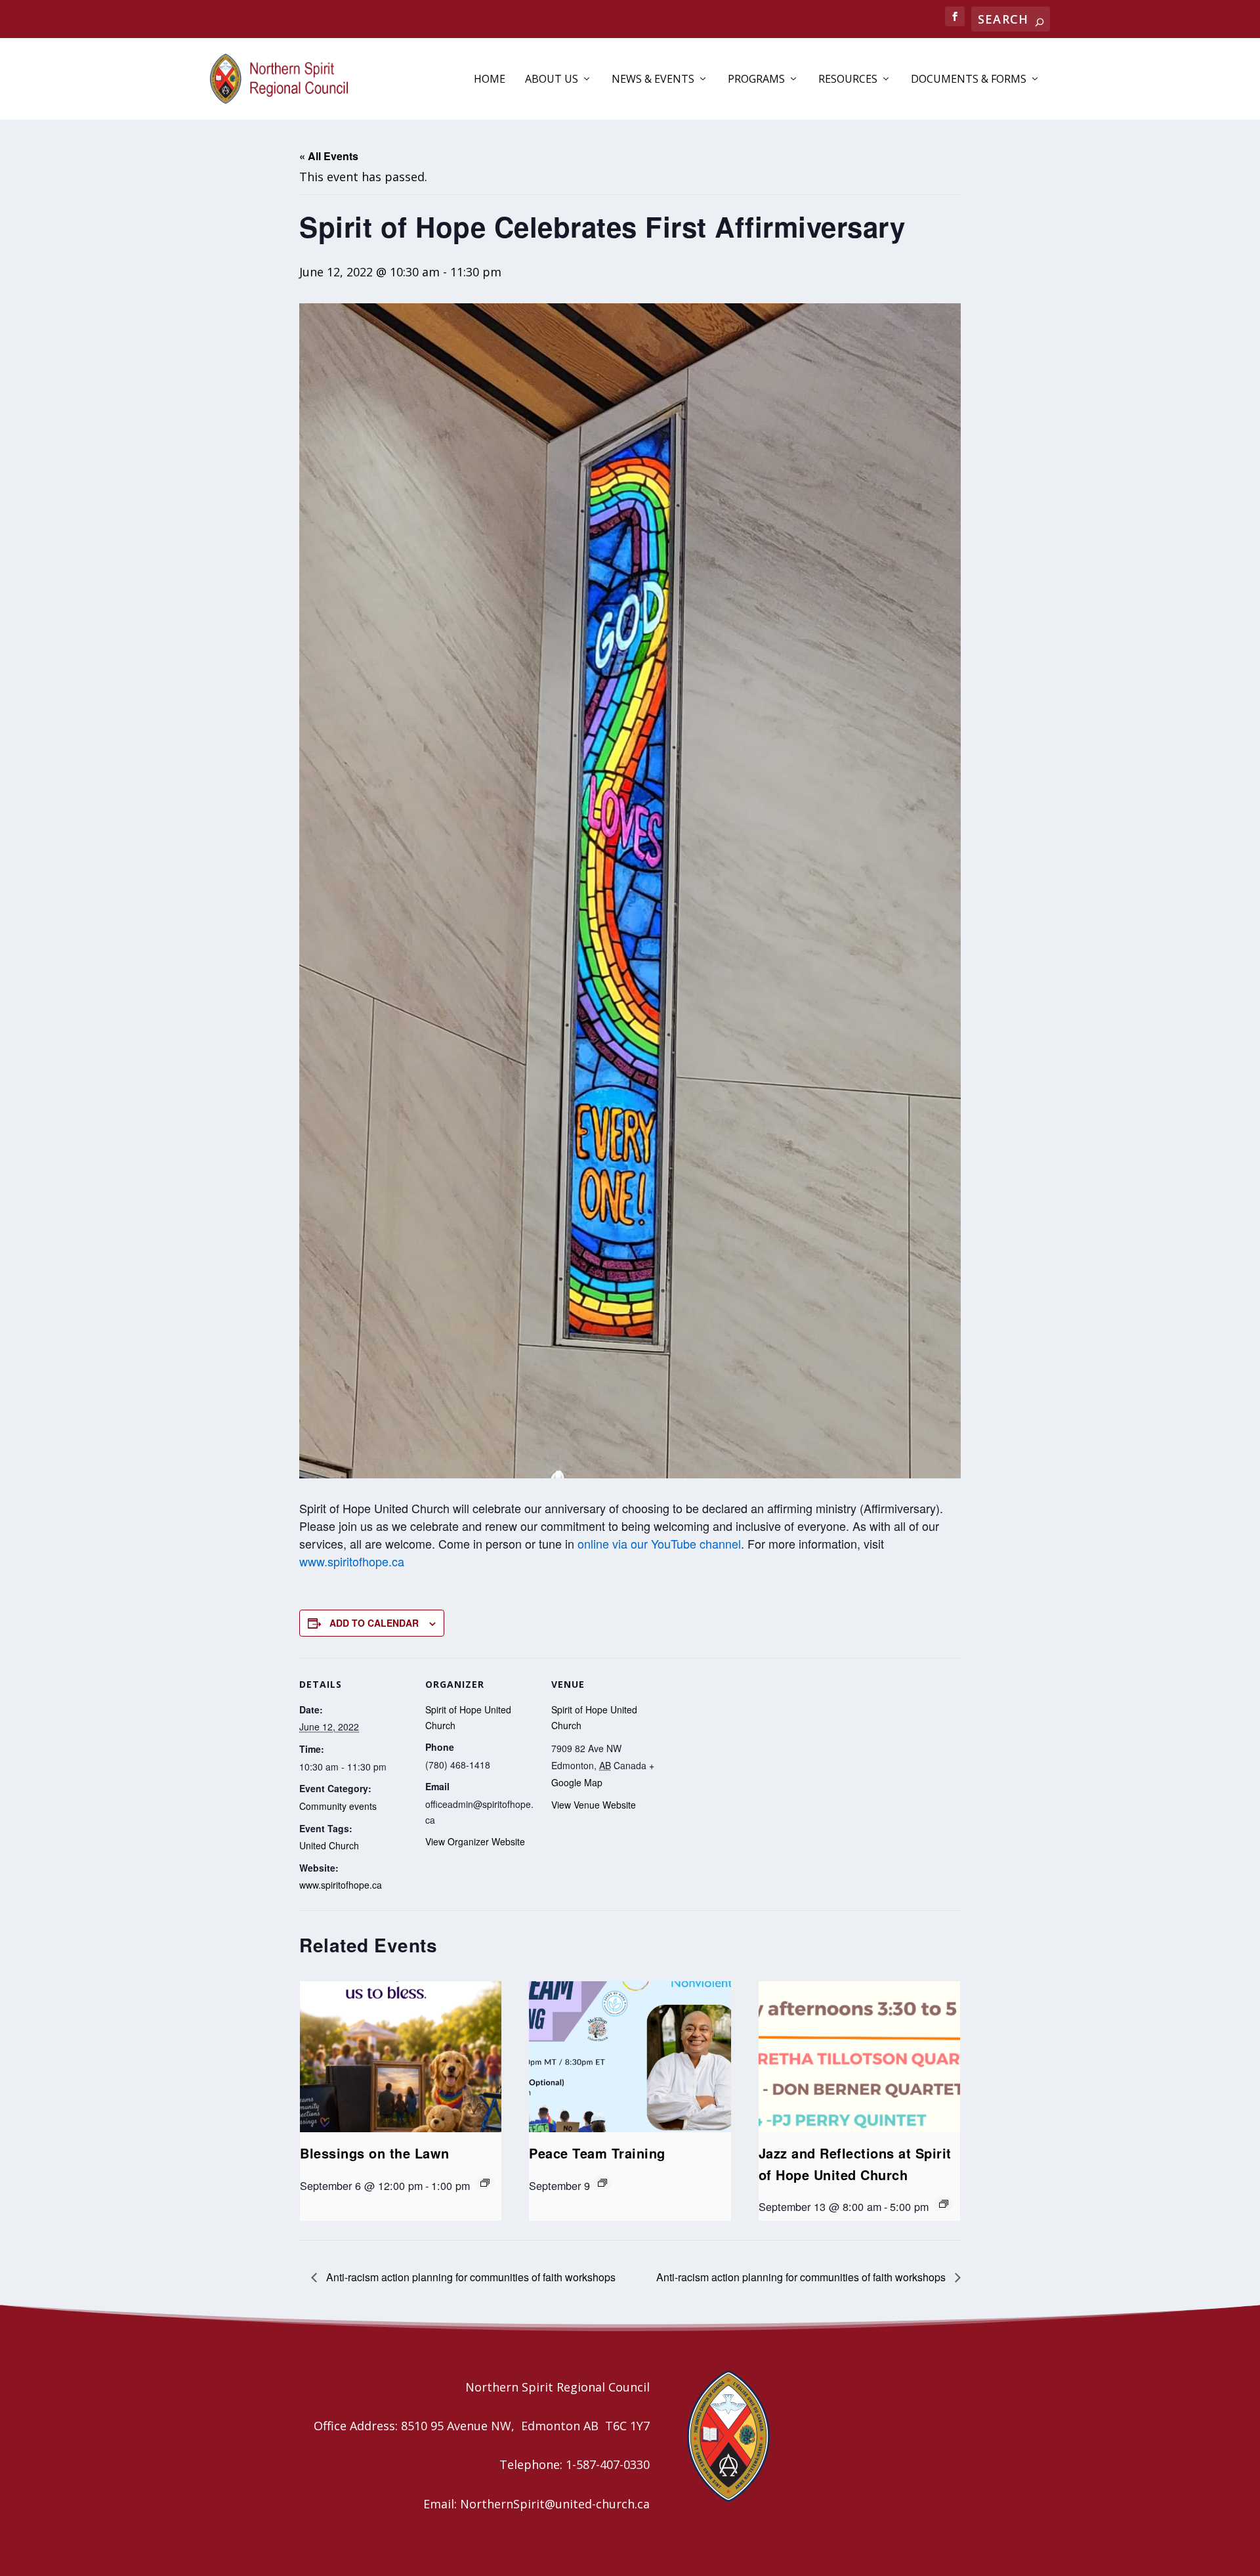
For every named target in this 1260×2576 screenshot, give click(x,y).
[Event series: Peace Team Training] (602, 2183)
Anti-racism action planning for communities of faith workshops (470, 2277)
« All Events (329, 156)
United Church (329, 1845)
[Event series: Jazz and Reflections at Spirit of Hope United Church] (944, 2204)
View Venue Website (594, 1805)
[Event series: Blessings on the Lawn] (485, 2183)
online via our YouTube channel (659, 1543)
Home (490, 80)
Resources (848, 80)
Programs (756, 80)
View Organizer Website (475, 1841)
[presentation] (401, 2057)
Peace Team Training (597, 2153)
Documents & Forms (969, 80)
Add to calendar (374, 1623)
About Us (552, 80)
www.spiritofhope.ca (352, 1561)
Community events (338, 1806)
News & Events (653, 80)
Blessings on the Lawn (375, 2153)
